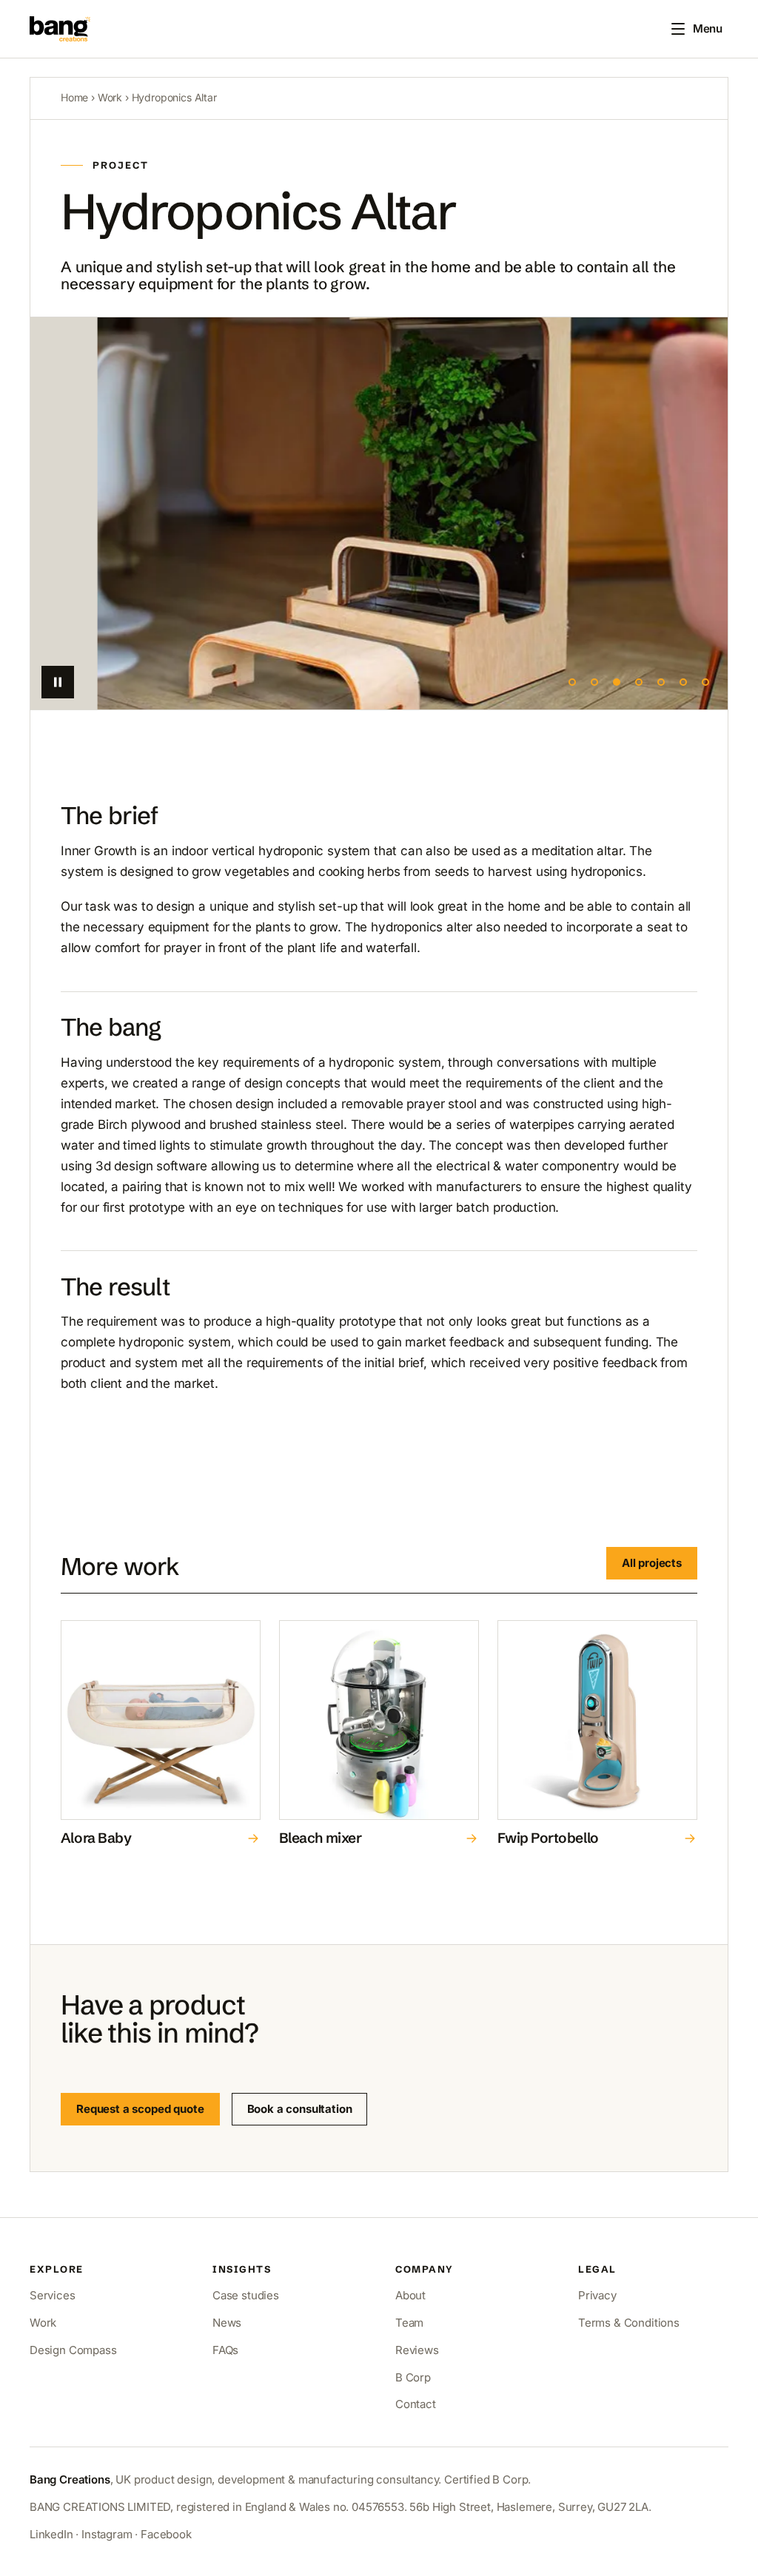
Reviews (417, 2350)
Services (53, 2295)
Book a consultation (300, 2109)
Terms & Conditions (629, 2323)
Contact (416, 2404)
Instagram (107, 2534)
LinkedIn (51, 2534)
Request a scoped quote (140, 2109)
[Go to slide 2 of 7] (594, 682)
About (410, 2295)
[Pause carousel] (58, 682)
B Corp (413, 2377)
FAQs (225, 2350)
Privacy (597, 2295)
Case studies (246, 2295)
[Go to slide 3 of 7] (617, 682)
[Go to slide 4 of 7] (639, 682)
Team (409, 2323)
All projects (652, 1563)
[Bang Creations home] (60, 29)
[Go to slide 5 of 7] (661, 682)
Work (110, 97)
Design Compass (73, 2350)
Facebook (166, 2534)
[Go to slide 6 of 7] (683, 682)
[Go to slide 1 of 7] (572, 682)
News (227, 2323)
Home (74, 97)
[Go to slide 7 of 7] (705, 682)
